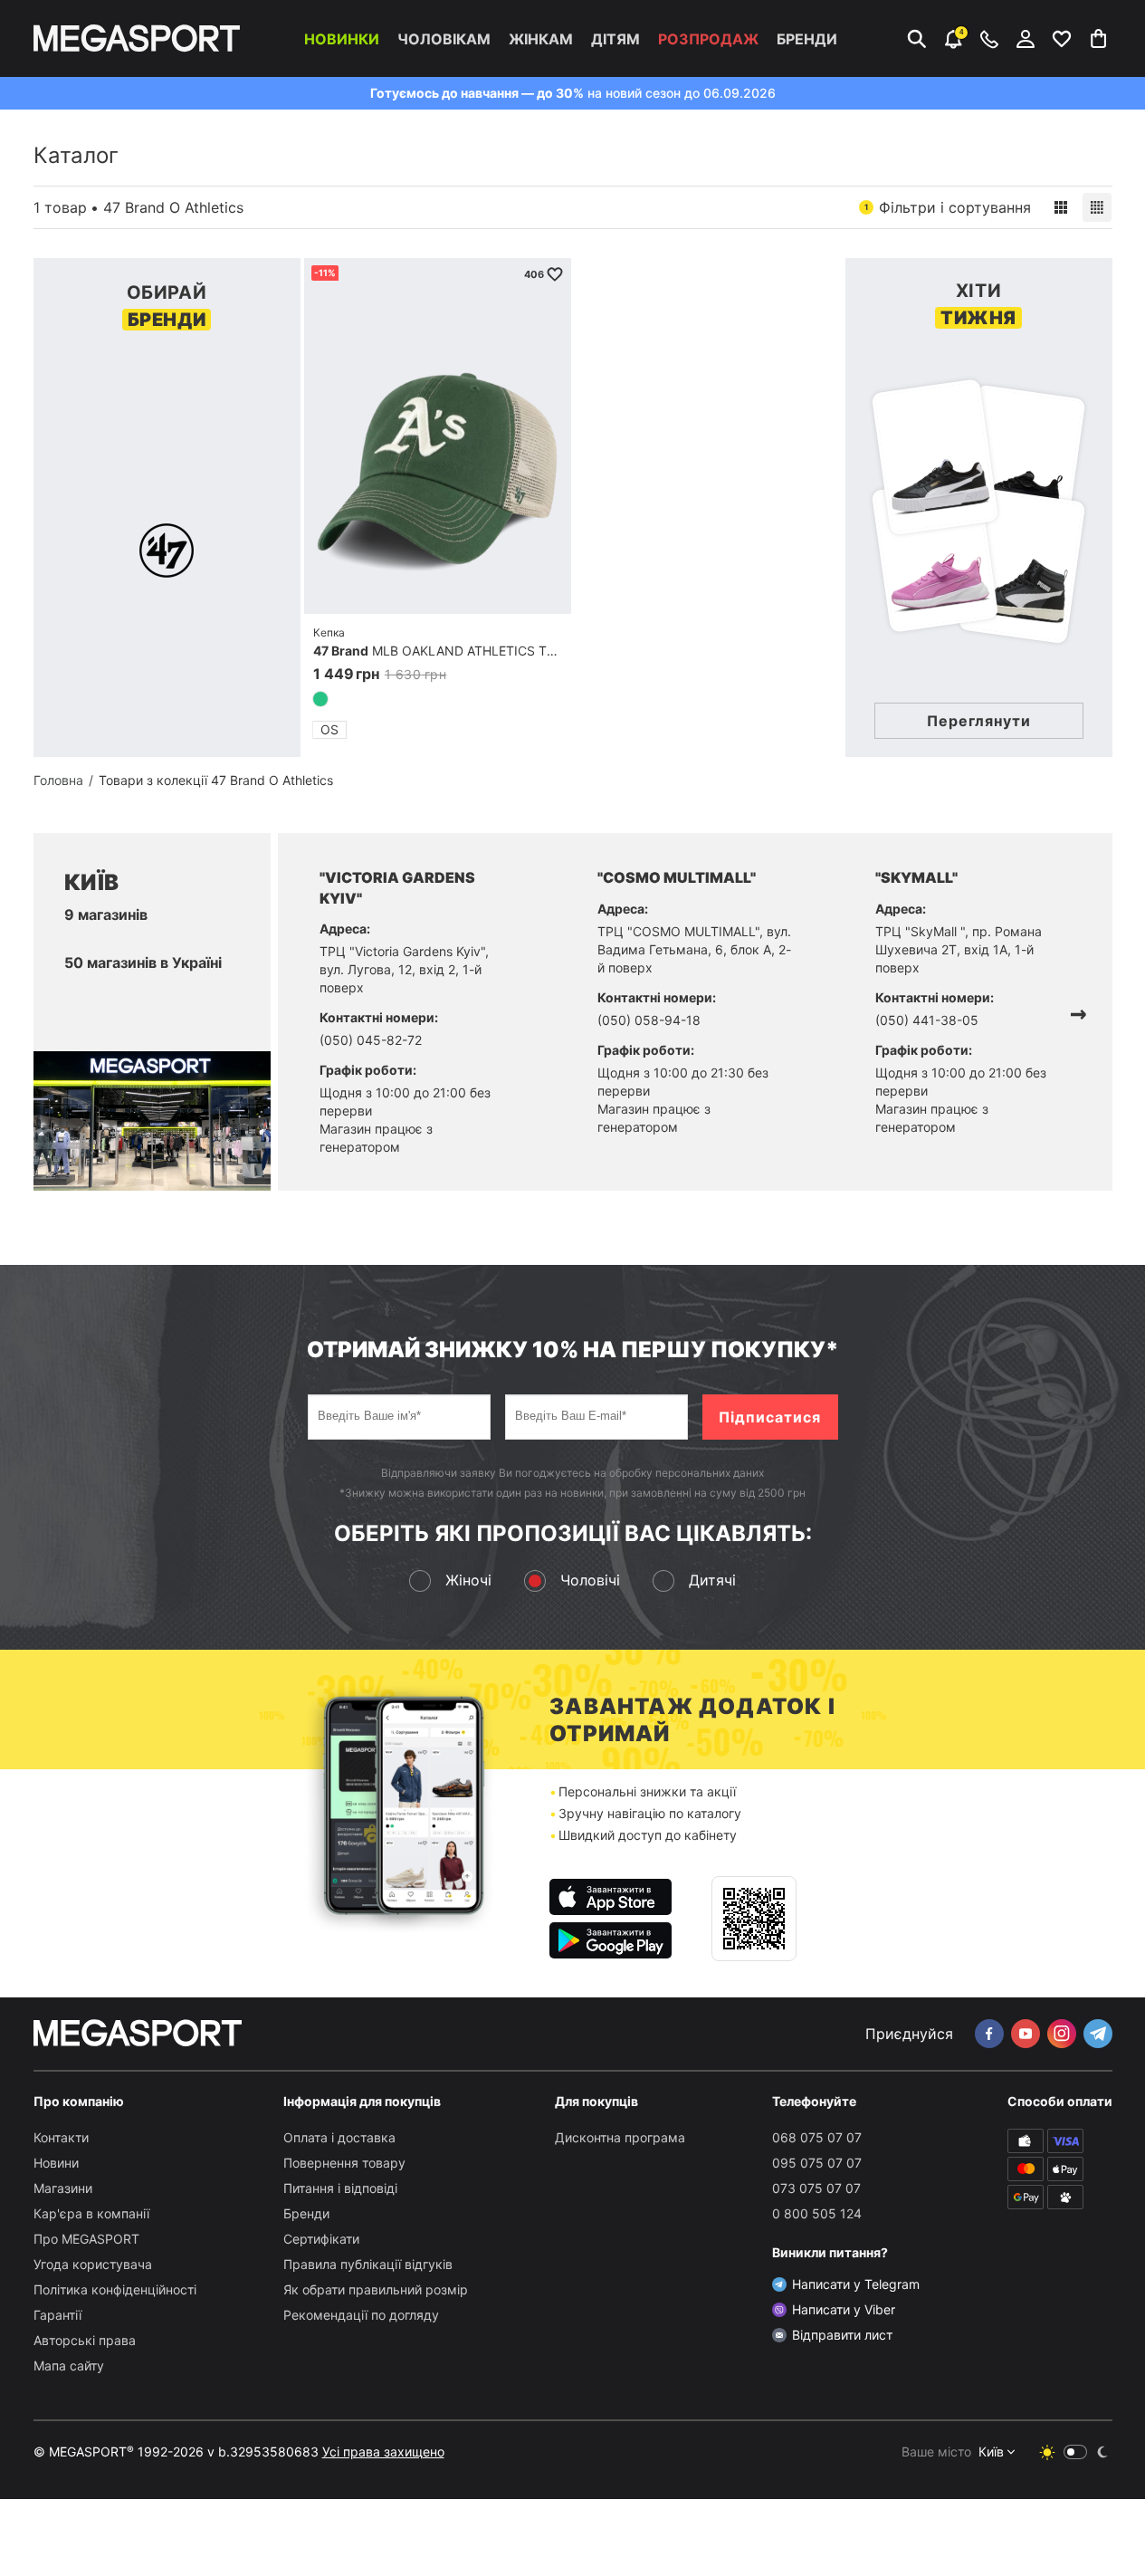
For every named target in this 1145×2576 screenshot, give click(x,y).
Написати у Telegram (856, 2284)
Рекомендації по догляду (361, 2315)
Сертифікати (321, 2239)
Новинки (342, 39)
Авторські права (85, 2340)
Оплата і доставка (339, 2137)
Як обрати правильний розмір (376, 2289)
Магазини (63, 2188)
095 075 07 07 (817, 2163)
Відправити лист (842, 2335)
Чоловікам (444, 39)
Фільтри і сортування (948, 207)
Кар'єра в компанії (91, 2213)
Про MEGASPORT (86, 2239)
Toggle (1075, 2452)
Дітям (615, 39)
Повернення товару (344, 2163)
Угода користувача (93, 2264)
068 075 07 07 (817, 2137)
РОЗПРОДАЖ (708, 39)
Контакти (61, 2137)
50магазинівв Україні (143, 962)
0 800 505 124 (817, 2213)
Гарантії (57, 2315)
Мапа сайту (69, 2365)
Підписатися (770, 1417)
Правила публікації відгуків (368, 2264)
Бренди (807, 39)
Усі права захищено (383, 2452)
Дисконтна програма (620, 2137)
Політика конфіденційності (115, 2289)
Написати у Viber (844, 2309)
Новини (56, 2163)
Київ (991, 2452)
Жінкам (541, 39)
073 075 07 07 (816, 2188)
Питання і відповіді (340, 2188)
